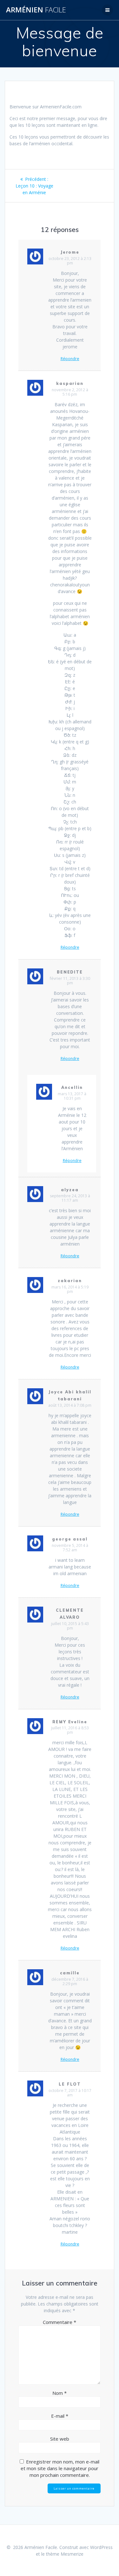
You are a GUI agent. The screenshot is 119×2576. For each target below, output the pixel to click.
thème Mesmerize (65, 2554)
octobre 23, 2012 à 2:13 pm (70, 261)
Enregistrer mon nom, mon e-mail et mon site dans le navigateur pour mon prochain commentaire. (60, 2468)
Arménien (36, 10)
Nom (60, 2393)
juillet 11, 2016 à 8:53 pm (70, 1730)
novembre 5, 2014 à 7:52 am (70, 1548)
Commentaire (60, 2322)
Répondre (70, 359)
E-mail (60, 2416)
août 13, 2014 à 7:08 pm (70, 1405)
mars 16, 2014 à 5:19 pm (70, 1289)
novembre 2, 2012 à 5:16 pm (70, 392)
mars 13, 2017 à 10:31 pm (72, 1096)
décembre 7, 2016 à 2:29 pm (70, 1982)
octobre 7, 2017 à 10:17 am (70, 2093)
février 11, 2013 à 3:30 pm (70, 981)
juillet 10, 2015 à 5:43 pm (70, 1626)
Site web (60, 2439)
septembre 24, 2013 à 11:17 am (70, 1198)
